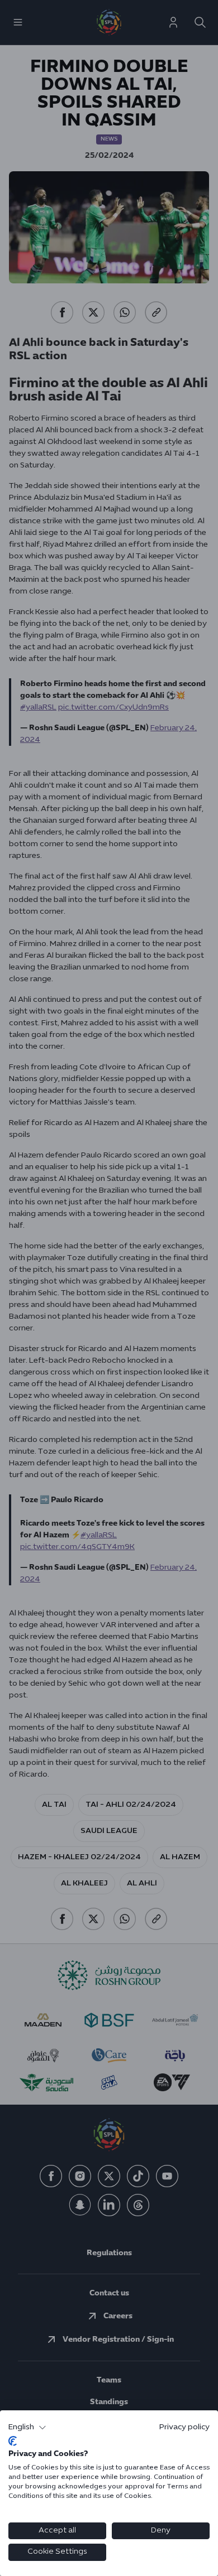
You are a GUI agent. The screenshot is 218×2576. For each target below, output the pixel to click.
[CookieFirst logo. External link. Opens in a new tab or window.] (13, 2441)
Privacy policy (184, 2427)
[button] (27, 2428)
